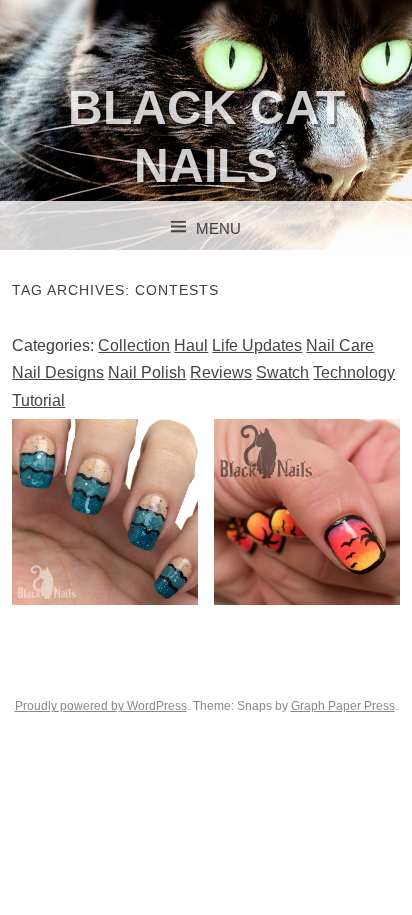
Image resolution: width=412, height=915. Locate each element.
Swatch (282, 372)
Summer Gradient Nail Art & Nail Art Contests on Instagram (307, 511)
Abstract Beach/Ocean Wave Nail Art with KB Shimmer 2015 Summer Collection (105, 540)
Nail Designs (58, 372)
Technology (354, 372)
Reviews (221, 372)
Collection (134, 345)
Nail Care (340, 345)
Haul (191, 345)
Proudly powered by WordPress (101, 706)
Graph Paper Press (343, 706)
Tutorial (38, 400)
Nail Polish (147, 372)
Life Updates (257, 345)
